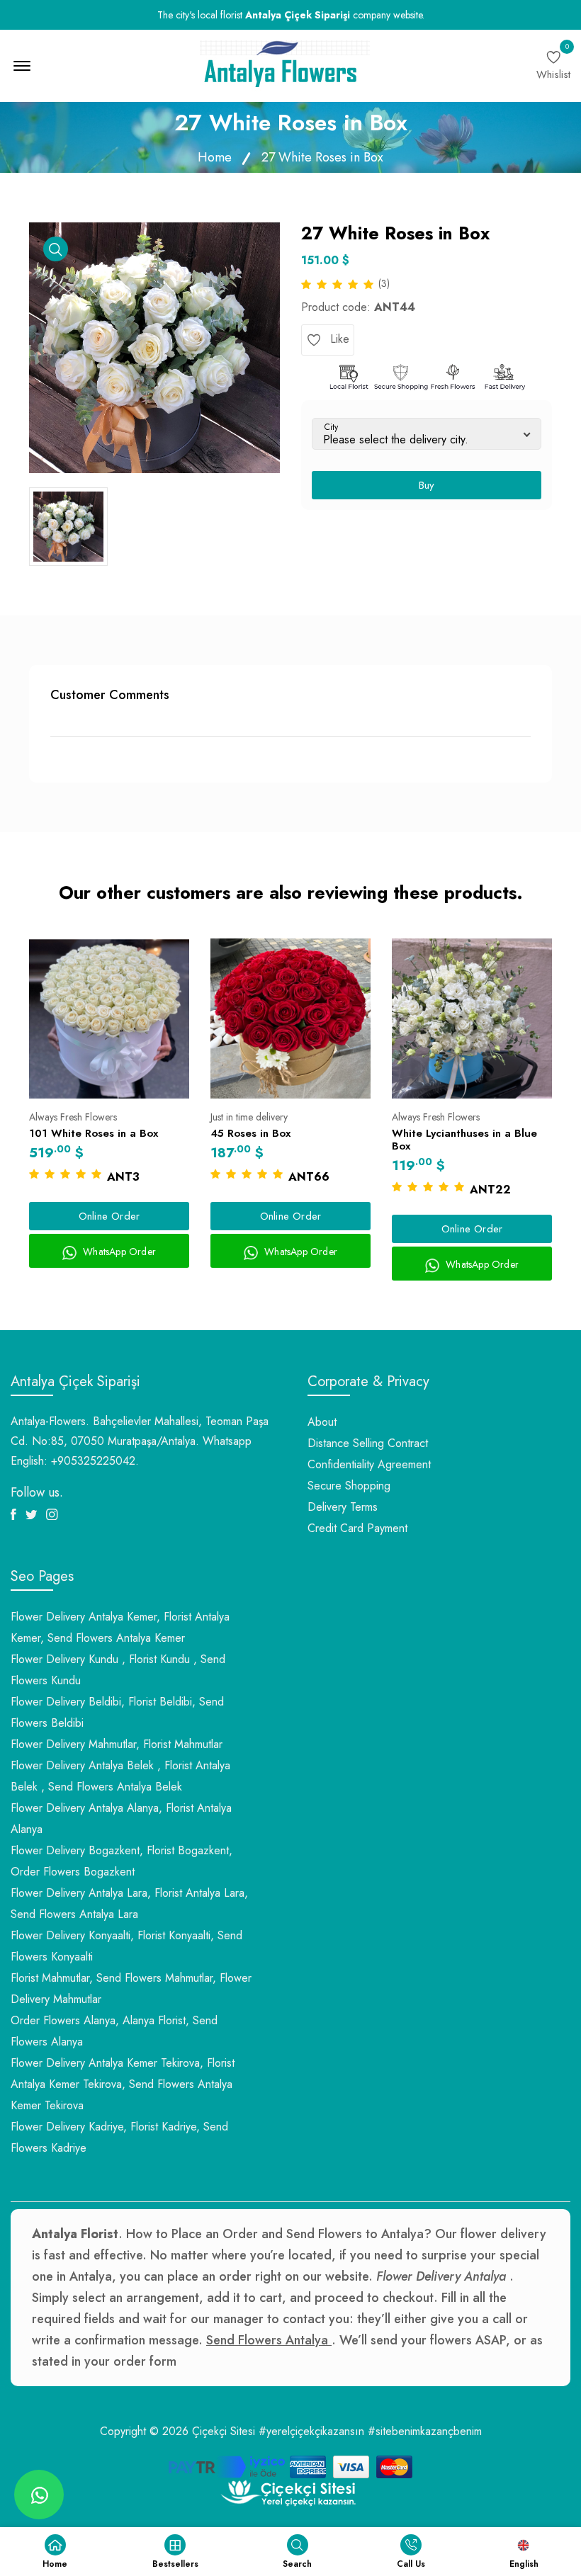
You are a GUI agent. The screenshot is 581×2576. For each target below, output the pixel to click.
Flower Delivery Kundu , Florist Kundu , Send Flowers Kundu (118, 1670)
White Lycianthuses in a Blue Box (464, 1140)
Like (338, 339)
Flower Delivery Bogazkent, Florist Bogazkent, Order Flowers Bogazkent (122, 1861)
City (331, 427)
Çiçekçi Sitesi (224, 2431)
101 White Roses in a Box (94, 1133)
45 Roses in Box (250, 1133)
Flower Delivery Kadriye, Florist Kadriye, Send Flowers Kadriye (119, 2137)
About (322, 1422)
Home (215, 157)
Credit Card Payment (357, 1528)
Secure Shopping (349, 1486)
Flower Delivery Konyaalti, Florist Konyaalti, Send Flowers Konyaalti (126, 1946)
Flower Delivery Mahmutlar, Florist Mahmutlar (117, 1744)
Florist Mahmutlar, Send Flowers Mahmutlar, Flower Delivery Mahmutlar (131, 1988)
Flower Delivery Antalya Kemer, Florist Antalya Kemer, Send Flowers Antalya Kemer (120, 1627)
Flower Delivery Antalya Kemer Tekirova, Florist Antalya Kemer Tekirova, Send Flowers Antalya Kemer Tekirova (123, 2084)
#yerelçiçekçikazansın (311, 2431)
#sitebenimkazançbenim (425, 2431)
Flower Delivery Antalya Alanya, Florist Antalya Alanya (121, 1818)
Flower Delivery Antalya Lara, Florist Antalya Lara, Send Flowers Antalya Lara (129, 1903)
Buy (427, 485)
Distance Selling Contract (368, 1443)
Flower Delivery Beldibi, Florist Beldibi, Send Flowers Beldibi (117, 1712)
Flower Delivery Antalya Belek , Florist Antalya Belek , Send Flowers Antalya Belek (120, 1776)
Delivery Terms (343, 1507)
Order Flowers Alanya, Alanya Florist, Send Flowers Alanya (114, 2031)
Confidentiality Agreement (369, 1464)
